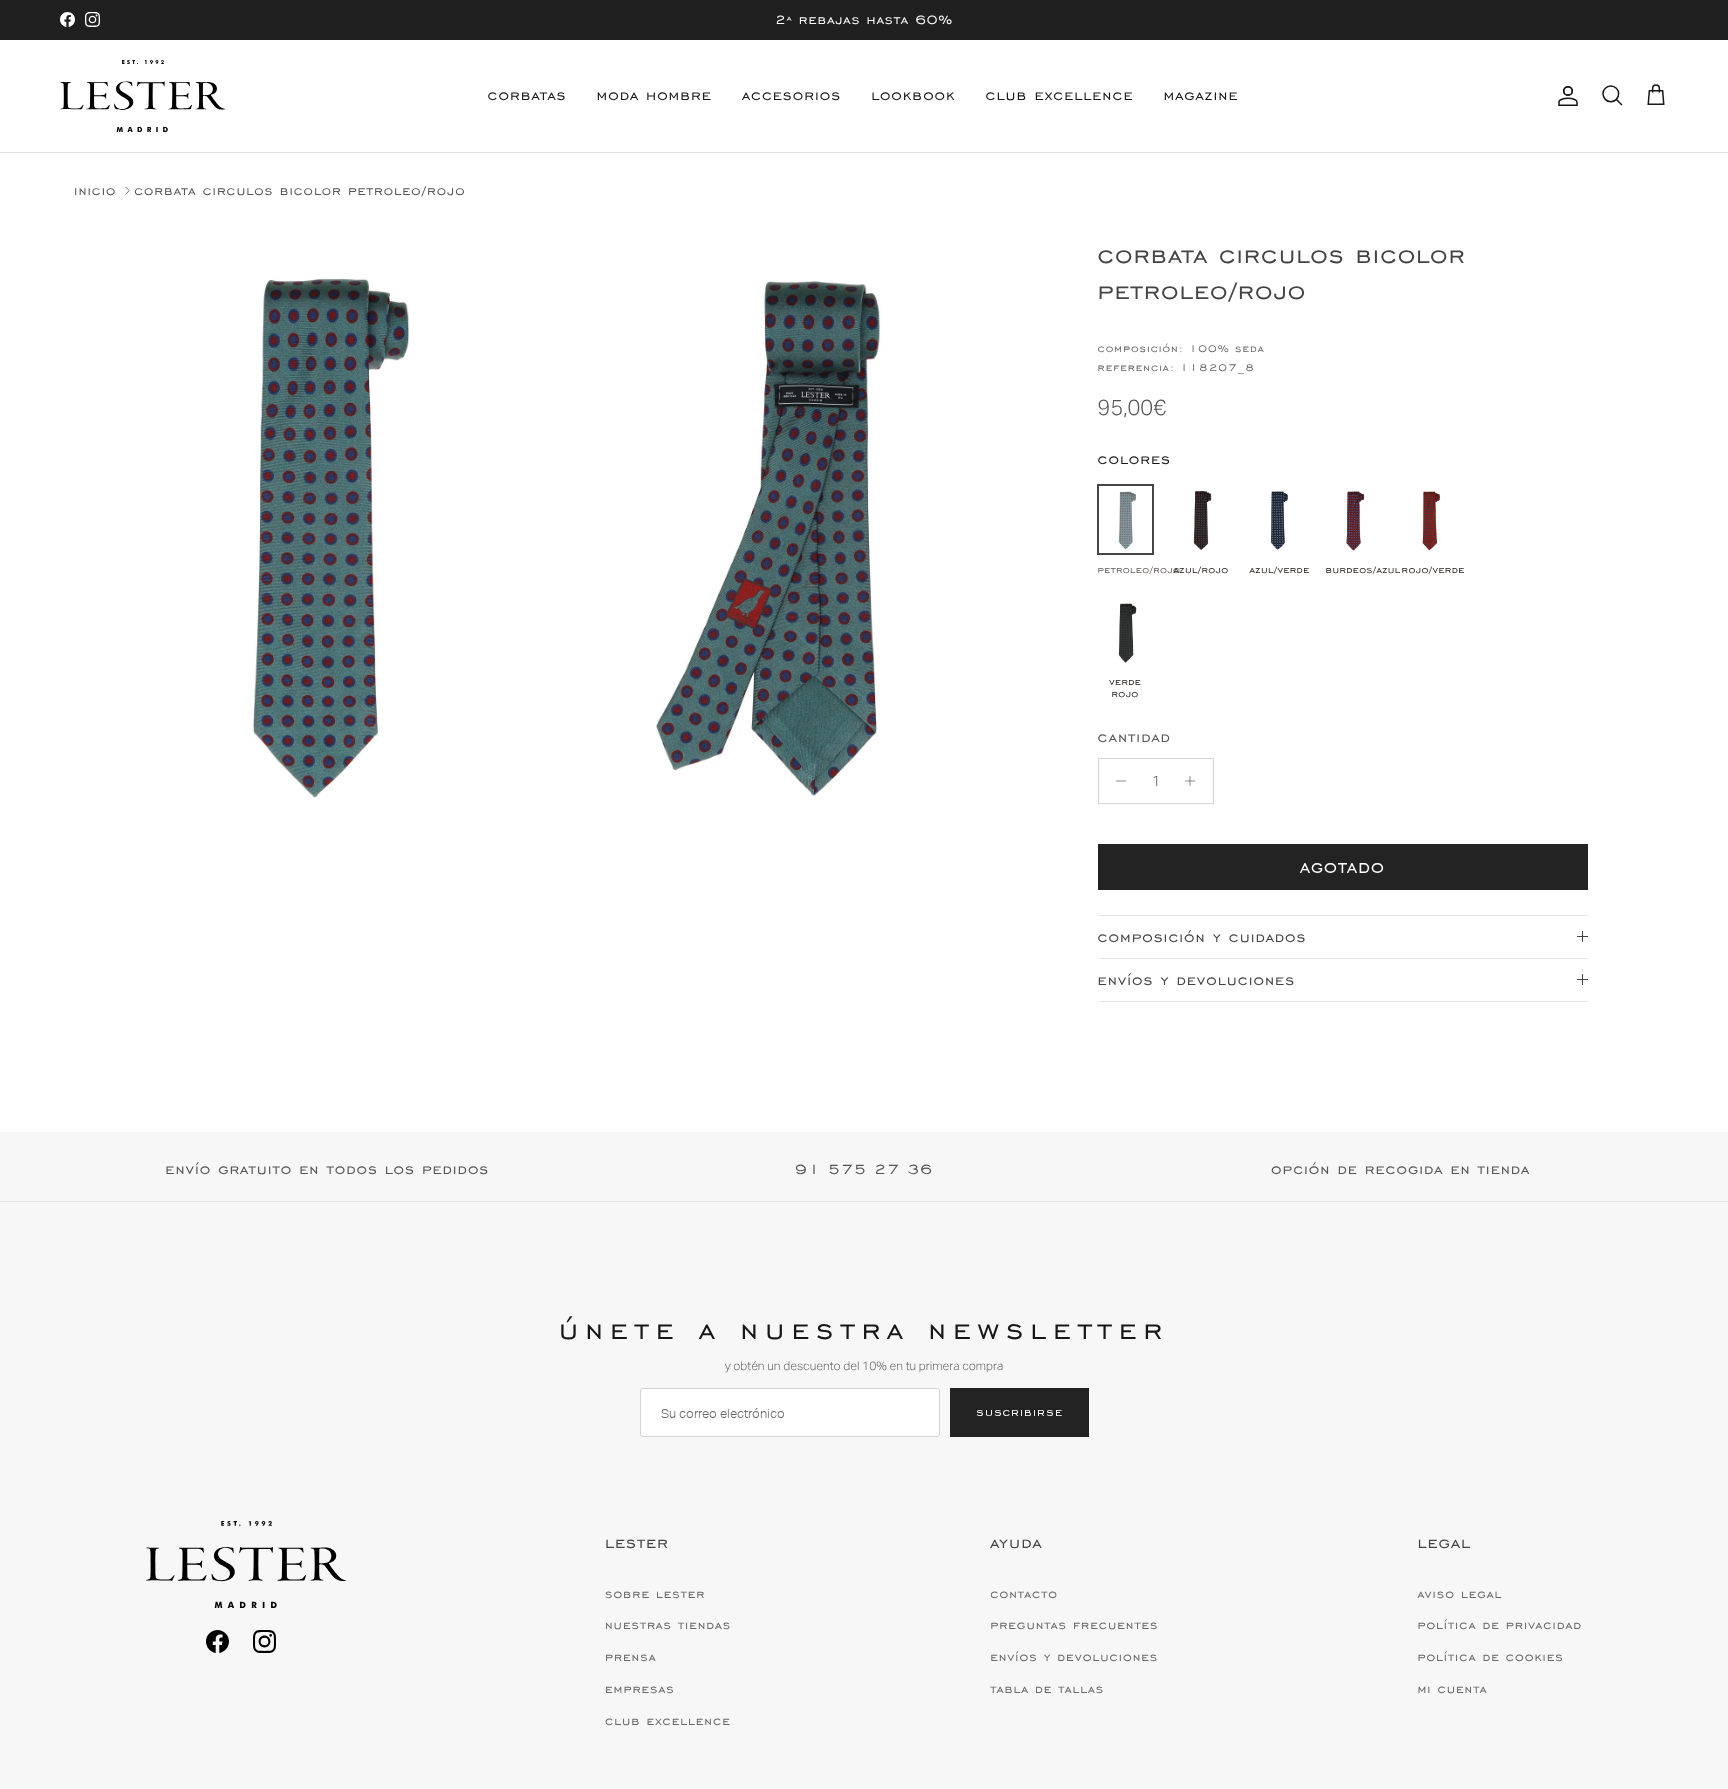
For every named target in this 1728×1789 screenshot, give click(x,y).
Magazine (1200, 95)
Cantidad (1134, 737)
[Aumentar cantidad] (1195, 781)
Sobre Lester (655, 1594)
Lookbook (913, 95)
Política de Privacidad (1499, 1625)
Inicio (95, 190)
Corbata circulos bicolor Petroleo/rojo (299, 190)
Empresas (640, 1689)
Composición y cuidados (1202, 937)
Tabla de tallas (1047, 1689)
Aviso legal (1459, 1594)
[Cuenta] (1564, 96)
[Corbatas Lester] (142, 96)
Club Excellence (1060, 95)
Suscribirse (1019, 1411)
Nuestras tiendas (668, 1625)
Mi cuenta (1452, 1689)
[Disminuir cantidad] (1116, 781)
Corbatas (527, 95)
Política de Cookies (1490, 1657)
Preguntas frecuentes (1074, 1625)
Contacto (1024, 1594)
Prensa (630, 1657)
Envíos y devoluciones (1196, 980)
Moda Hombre (654, 95)
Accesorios (791, 95)
